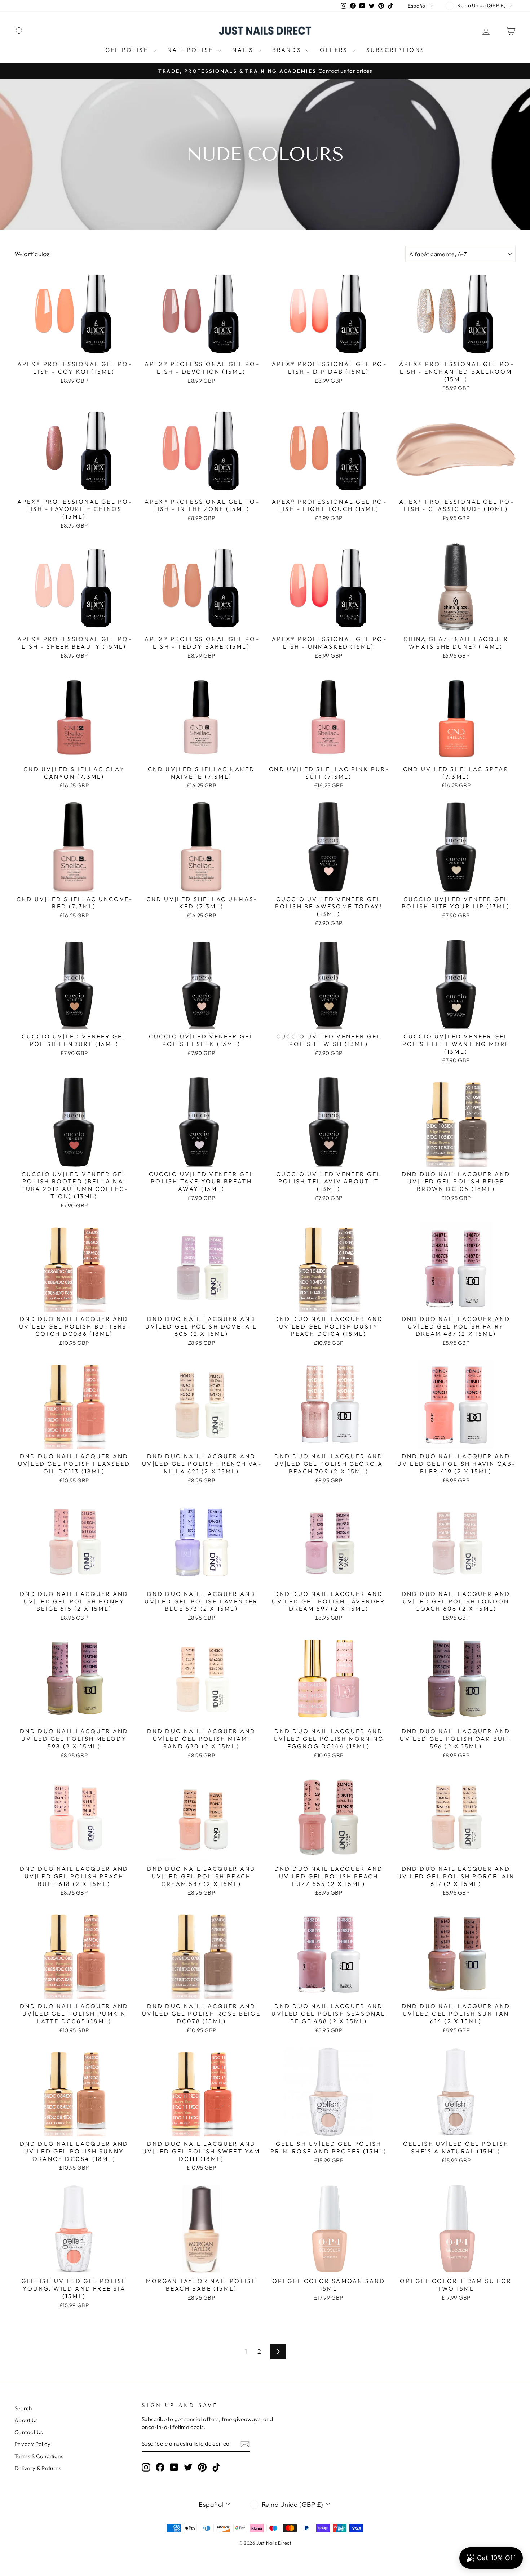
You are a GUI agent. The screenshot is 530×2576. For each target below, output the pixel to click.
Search (23, 2408)
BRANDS (288, 50)
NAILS (244, 50)
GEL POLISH (128, 50)
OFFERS (335, 50)
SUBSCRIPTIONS (396, 50)
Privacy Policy (32, 2444)
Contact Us (29, 2432)
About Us (26, 2420)
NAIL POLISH (192, 50)
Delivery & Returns (38, 2468)
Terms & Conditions (39, 2456)
